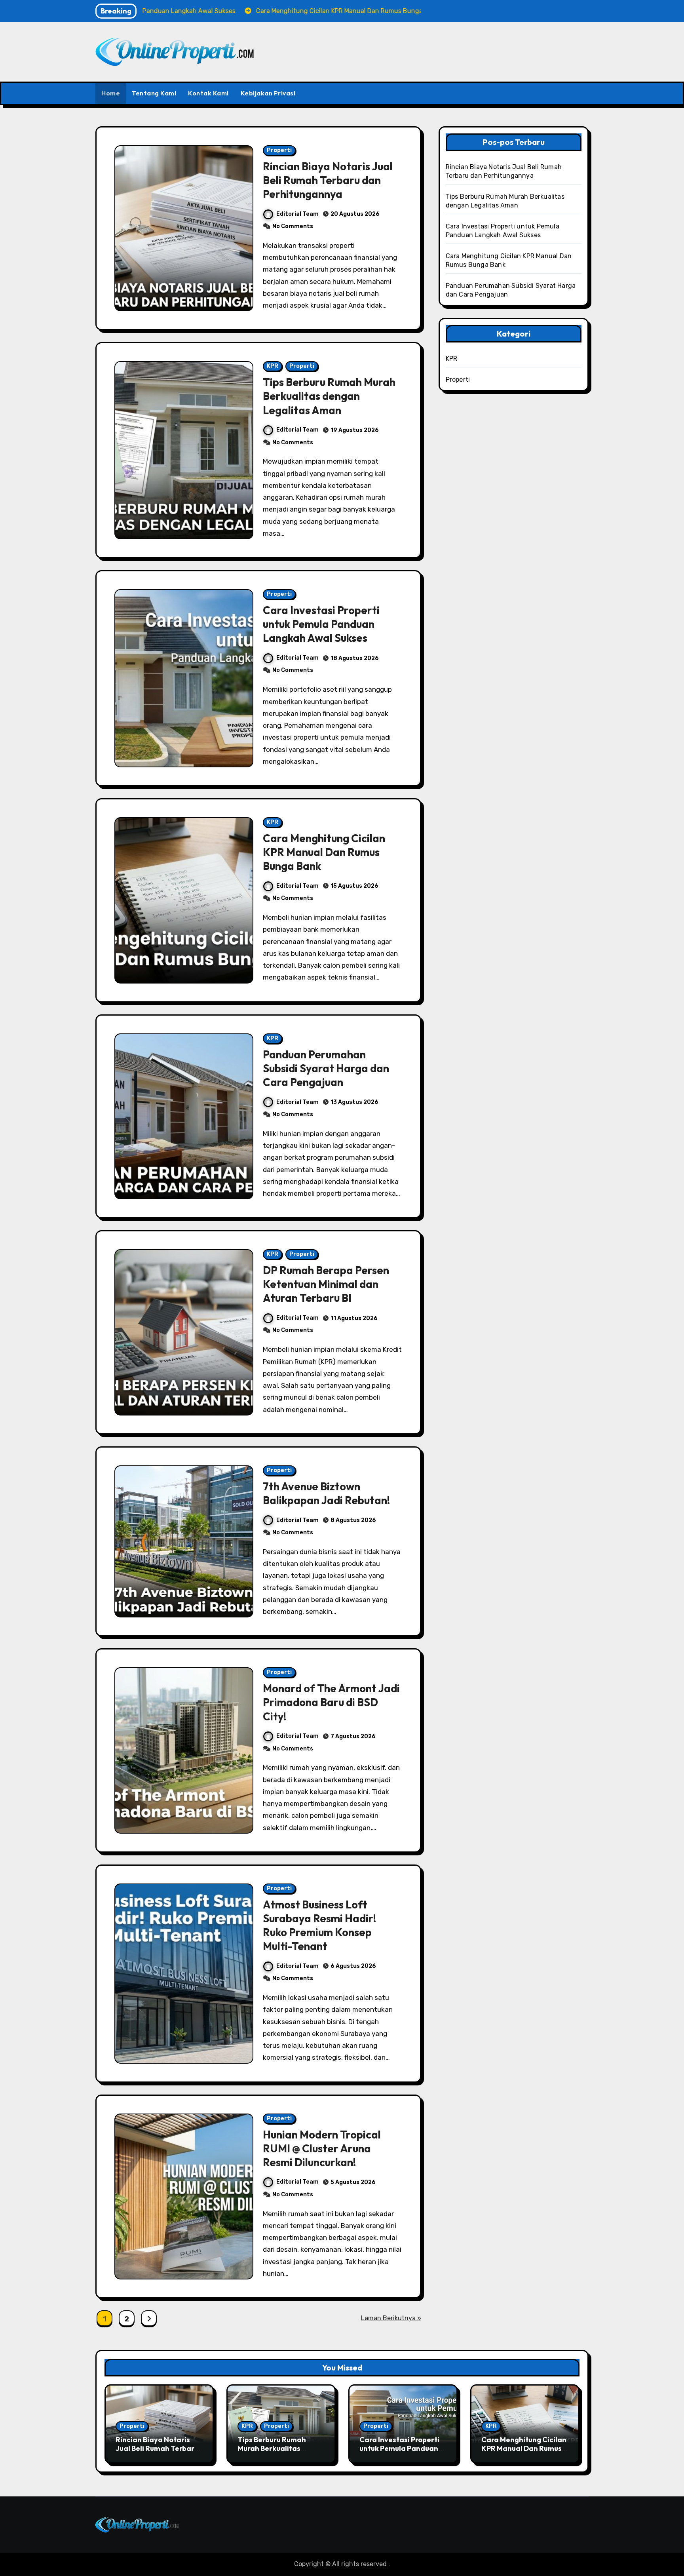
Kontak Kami (208, 93)
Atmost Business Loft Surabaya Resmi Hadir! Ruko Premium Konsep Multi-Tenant (319, 1925)
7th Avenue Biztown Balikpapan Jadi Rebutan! (326, 1493)
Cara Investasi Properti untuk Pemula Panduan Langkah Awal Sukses (321, 624)
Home (111, 93)
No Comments (293, 226)
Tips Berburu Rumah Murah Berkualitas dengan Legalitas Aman (329, 396)
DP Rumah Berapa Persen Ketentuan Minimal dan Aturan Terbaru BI (326, 1284)
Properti (279, 150)
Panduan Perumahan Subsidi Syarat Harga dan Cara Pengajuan (326, 1068)
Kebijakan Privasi (268, 93)
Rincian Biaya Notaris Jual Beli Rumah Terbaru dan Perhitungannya (328, 180)
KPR (273, 366)
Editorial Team (297, 214)
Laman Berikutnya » (391, 2318)
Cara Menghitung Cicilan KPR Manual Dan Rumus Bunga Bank (324, 852)
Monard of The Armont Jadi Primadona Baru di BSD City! (331, 1702)
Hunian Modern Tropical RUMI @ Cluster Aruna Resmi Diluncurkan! (322, 2148)
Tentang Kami (154, 93)
